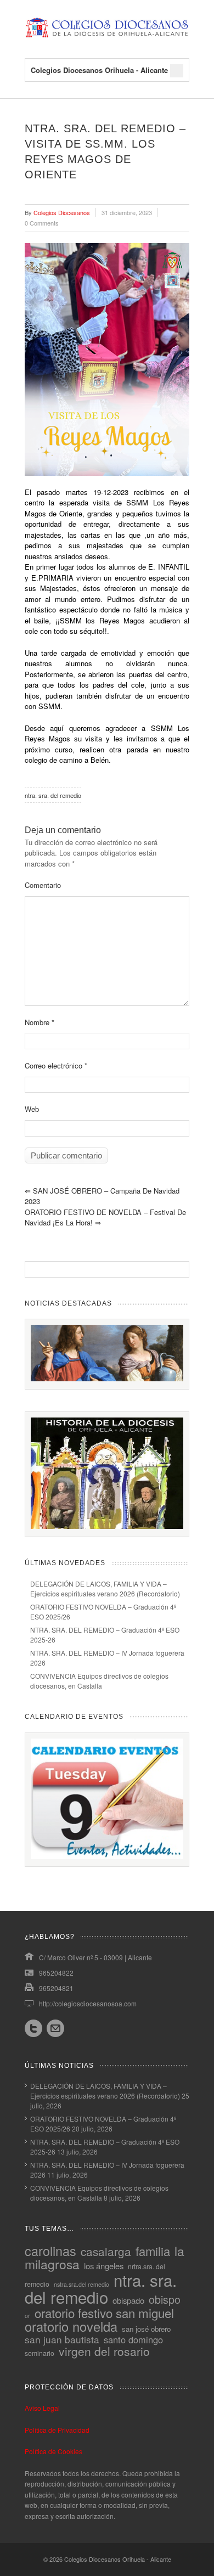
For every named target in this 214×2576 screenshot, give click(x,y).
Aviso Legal (42, 2408)
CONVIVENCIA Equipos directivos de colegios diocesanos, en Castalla (99, 1681)
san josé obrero (146, 2329)
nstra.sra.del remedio (81, 2284)
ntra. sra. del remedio (53, 795)
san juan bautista (62, 2339)
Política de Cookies (54, 2451)
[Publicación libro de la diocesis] (107, 1526)
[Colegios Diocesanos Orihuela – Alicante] (107, 36)
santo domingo (133, 2339)
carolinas (50, 2251)
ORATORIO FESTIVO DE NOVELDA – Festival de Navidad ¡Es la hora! (105, 1217)
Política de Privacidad (57, 2430)
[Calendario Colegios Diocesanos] (107, 1856)
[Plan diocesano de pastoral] (107, 1378)
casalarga (106, 2251)
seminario (40, 2353)
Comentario (43, 885)
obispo (165, 2299)
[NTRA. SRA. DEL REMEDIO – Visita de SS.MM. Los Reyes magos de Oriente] (107, 359)
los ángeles (104, 2266)
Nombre (40, 1022)
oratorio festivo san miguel (104, 2313)
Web (32, 1109)
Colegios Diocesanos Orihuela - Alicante (118, 2559)
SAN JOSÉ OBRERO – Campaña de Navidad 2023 (102, 1196)
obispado (128, 2300)
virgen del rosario (104, 2351)
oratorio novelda (71, 2326)
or (27, 2316)
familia (153, 2251)
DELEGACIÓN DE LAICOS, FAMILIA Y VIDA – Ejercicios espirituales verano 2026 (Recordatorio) (105, 1588)
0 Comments (42, 223)
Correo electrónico (56, 1065)
